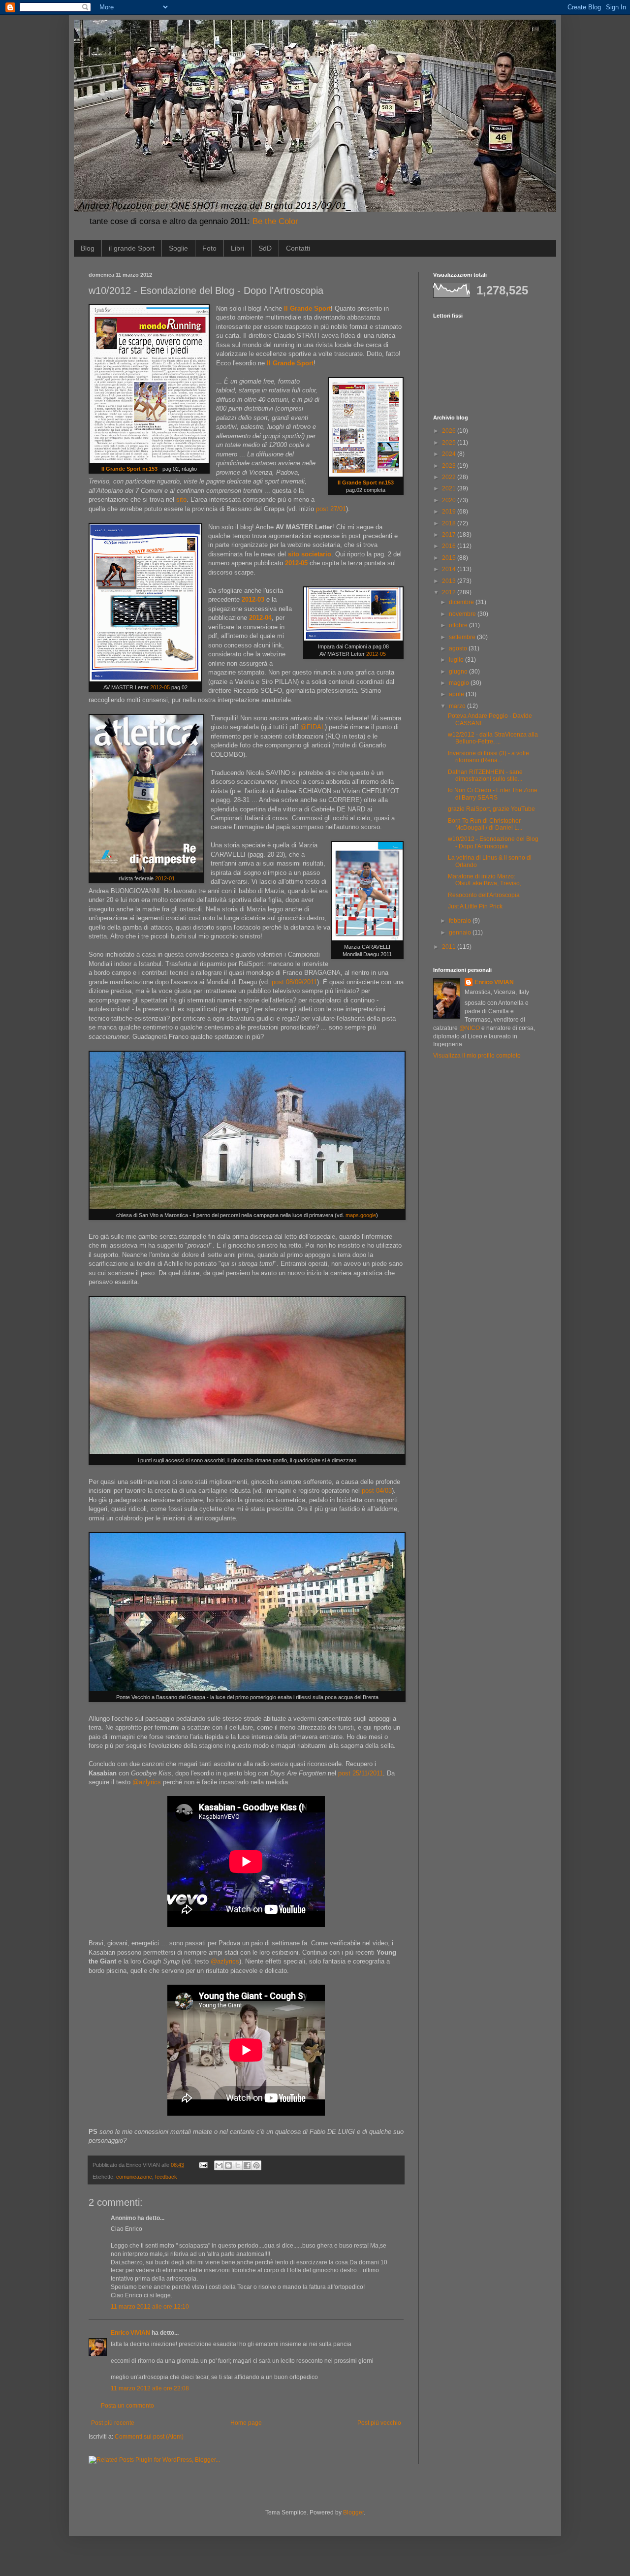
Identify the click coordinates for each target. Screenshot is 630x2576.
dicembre (462, 602)
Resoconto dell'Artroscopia (484, 895)
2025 (450, 443)
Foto (209, 248)
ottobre (459, 625)
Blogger (353, 2512)
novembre (463, 614)
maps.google (361, 1215)
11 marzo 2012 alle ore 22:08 (150, 2388)
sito (181, 499)
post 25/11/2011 (361, 1773)
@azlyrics (147, 1782)
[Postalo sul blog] (228, 2165)
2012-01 (165, 878)
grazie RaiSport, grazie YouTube (491, 809)
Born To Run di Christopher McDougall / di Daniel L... (485, 824)
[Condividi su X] (238, 2165)
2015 (450, 558)
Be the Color (275, 221)
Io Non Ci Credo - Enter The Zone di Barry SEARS (493, 794)
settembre (463, 637)
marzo (458, 706)
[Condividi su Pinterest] (256, 2165)
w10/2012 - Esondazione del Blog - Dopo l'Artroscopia (493, 842)
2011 (450, 947)
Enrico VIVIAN (130, 2333)
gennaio (461, 933)
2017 (450, 535)
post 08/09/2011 (294, 982)
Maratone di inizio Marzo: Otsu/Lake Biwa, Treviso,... (487, 880)
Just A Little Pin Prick (475, 906)
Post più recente (113, 2423)
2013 (450, 581)
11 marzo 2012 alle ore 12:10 (150, 2307)
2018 (450, 523)
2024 (450, 454)
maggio (460, 683)
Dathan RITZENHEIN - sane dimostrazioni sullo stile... (485, 775)
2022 (450, 477)
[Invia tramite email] (219, 2165)
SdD (265, 248)
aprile (457, 694)
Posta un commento (127, 2406)
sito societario (310, 554)
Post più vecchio (379, 2423)
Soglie (178, 248)
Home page (246, 2423)
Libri (237, 248)
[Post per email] (203, 2165)
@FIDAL (313, 727)
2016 (450, 546)
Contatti (298, 248)
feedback (166, 2177)
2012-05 (160, 687)
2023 (450, 466)
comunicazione (134, 2177)
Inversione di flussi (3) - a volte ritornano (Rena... (488, 757)
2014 (450, 569)
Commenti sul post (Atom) (149, 2437)
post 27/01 (331, 509)
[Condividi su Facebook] (247, 2165)
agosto (459, 648)
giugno (459, 672)
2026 (450, 431)
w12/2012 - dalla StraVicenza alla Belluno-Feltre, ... (493, 738)
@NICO (470, 1028)
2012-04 (260, 618)
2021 (450, 488)
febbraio (461, 921)
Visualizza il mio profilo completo (477, 1056)
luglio (457, 660)
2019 (450, 512)
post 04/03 (377, 1491)
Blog (88, 248)
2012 (450, 592)
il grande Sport (132, 248)
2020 (450, 500)
